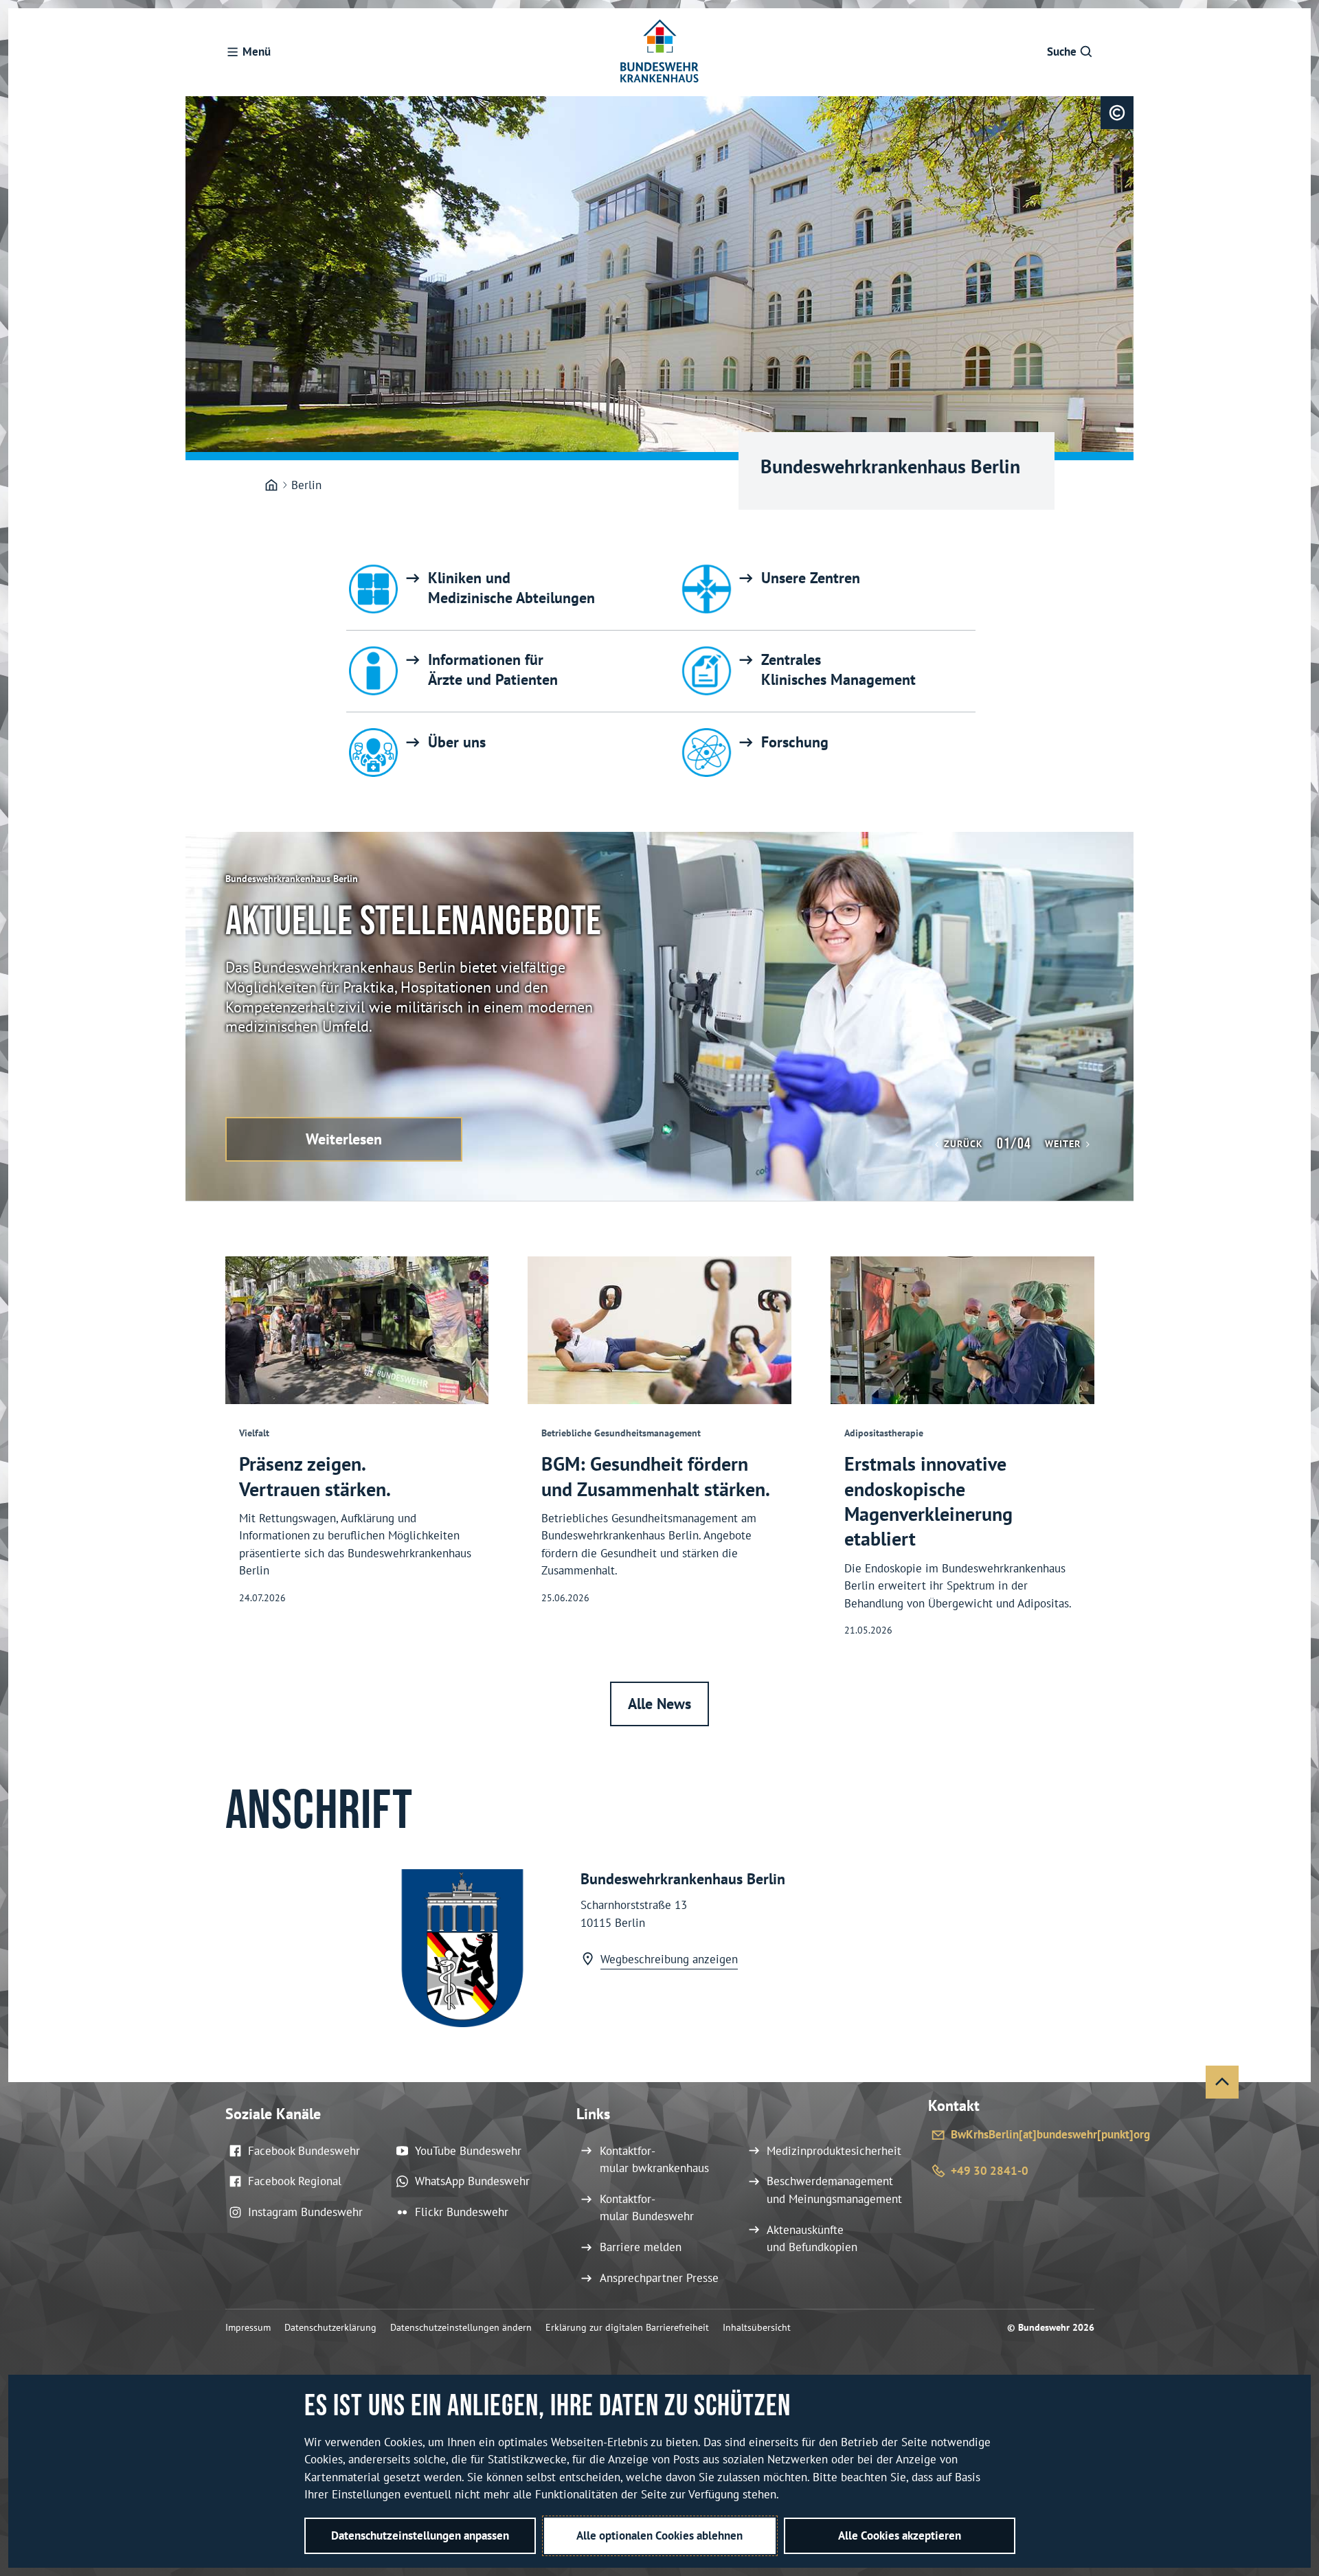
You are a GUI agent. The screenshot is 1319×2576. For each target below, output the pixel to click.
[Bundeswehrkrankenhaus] (271, 486)
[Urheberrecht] (1117, 113)
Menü (257, 52)
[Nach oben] (1222, 2082)
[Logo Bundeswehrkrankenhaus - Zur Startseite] (659, 52)
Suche (1062, 52)
